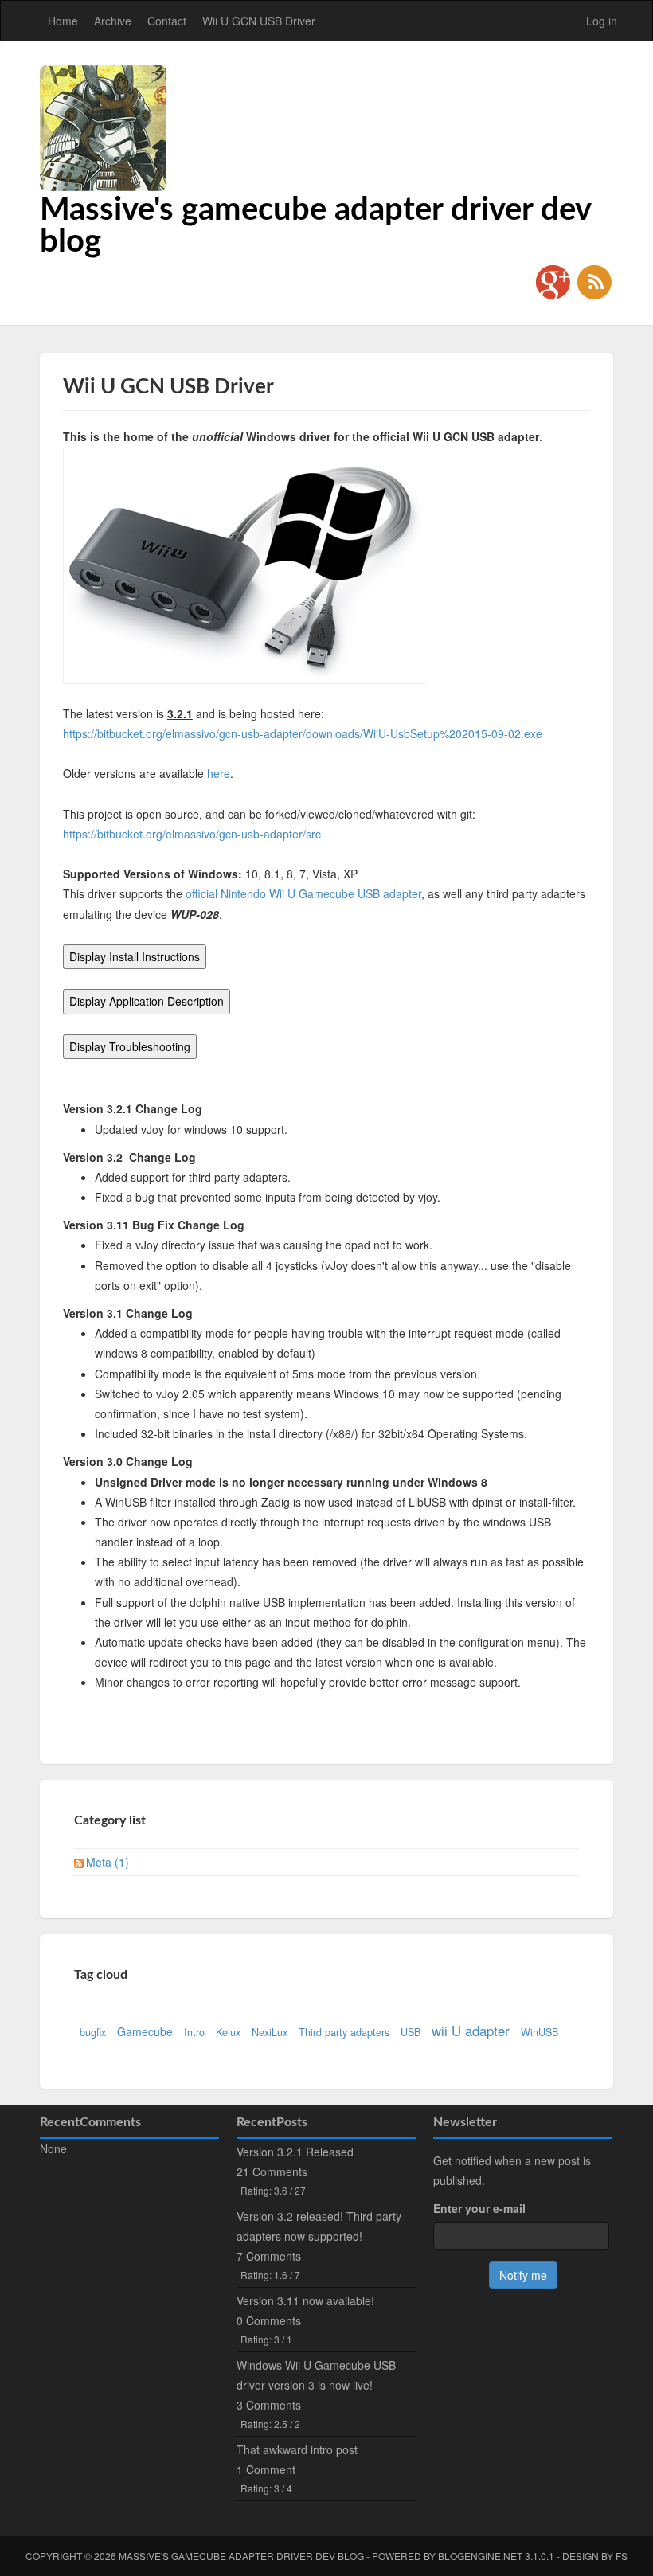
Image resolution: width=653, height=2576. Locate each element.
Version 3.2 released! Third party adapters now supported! (319, 2226)
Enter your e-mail (479, 2208)
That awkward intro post (297, 2449)
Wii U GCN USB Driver (259, 21)
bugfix (93, 2032)
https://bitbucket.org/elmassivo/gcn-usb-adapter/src (192, 834)
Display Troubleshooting (130, 1046)
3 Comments (269, 2405)
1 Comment (266, 2469)
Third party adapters (344, 2032)
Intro (194, 2032)
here (219, 773)
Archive (113, 21)
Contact (167, 21)
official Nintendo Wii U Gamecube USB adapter (303, 893)
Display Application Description (147, 1001)
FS (622, 2556)
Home (63, 21)
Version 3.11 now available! (305, 2300)
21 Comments (272, 2171)
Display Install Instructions (135, 956)
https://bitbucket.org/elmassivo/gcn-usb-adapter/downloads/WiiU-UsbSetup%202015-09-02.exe (303, 733)
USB (411, 2032)
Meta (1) (108, 1862)
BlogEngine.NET (480, 2556)
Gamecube (145, 2031)
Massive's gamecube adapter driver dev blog (241, 2556)
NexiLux (270, 2032)
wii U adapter (471, 2031)
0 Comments (269, 2320)
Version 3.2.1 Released (295, 2152)
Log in (602, 21)
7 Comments (269, 2256)
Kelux (228, 2032)
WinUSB (540, 2032)
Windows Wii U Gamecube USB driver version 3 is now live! (316, 2375)
